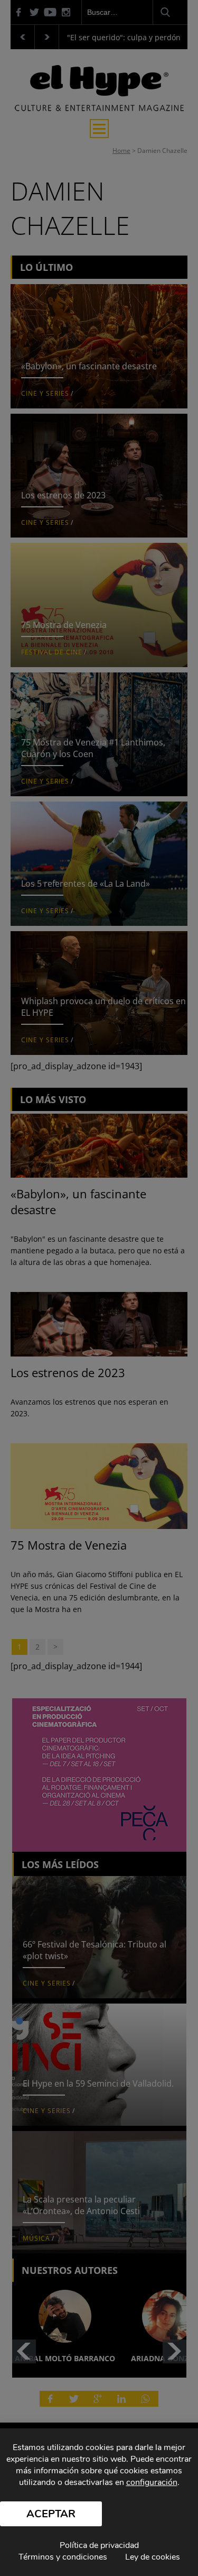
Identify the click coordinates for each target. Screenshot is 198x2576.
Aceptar (51, 2514)
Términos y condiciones (63, 2557)
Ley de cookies (153, 2557)
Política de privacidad (99, 2545)
